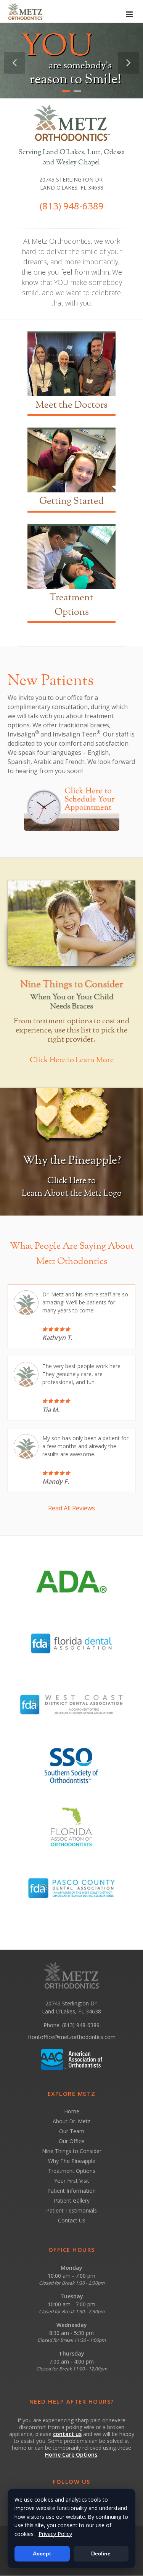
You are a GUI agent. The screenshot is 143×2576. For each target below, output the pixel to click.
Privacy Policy (55, 2534)
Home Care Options (71, 2455)
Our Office (71, 2141)
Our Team (72, 2131)
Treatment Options (72, 2171)
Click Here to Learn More (72, 1060)
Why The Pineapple (72, 2161)
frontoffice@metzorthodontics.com (72, 2037)
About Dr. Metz (71, 2121)
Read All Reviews (71, 1508)
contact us (67, 2434)
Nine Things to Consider (72, 2151)
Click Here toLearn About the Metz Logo (72, 1187)
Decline (101, 2553)
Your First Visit (72, 2181)
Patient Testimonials (71, 2210)
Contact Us (72, 2220)
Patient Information (71, 2191)
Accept (42, 2553)
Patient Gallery (72, 2201)
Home (72, 2111)
